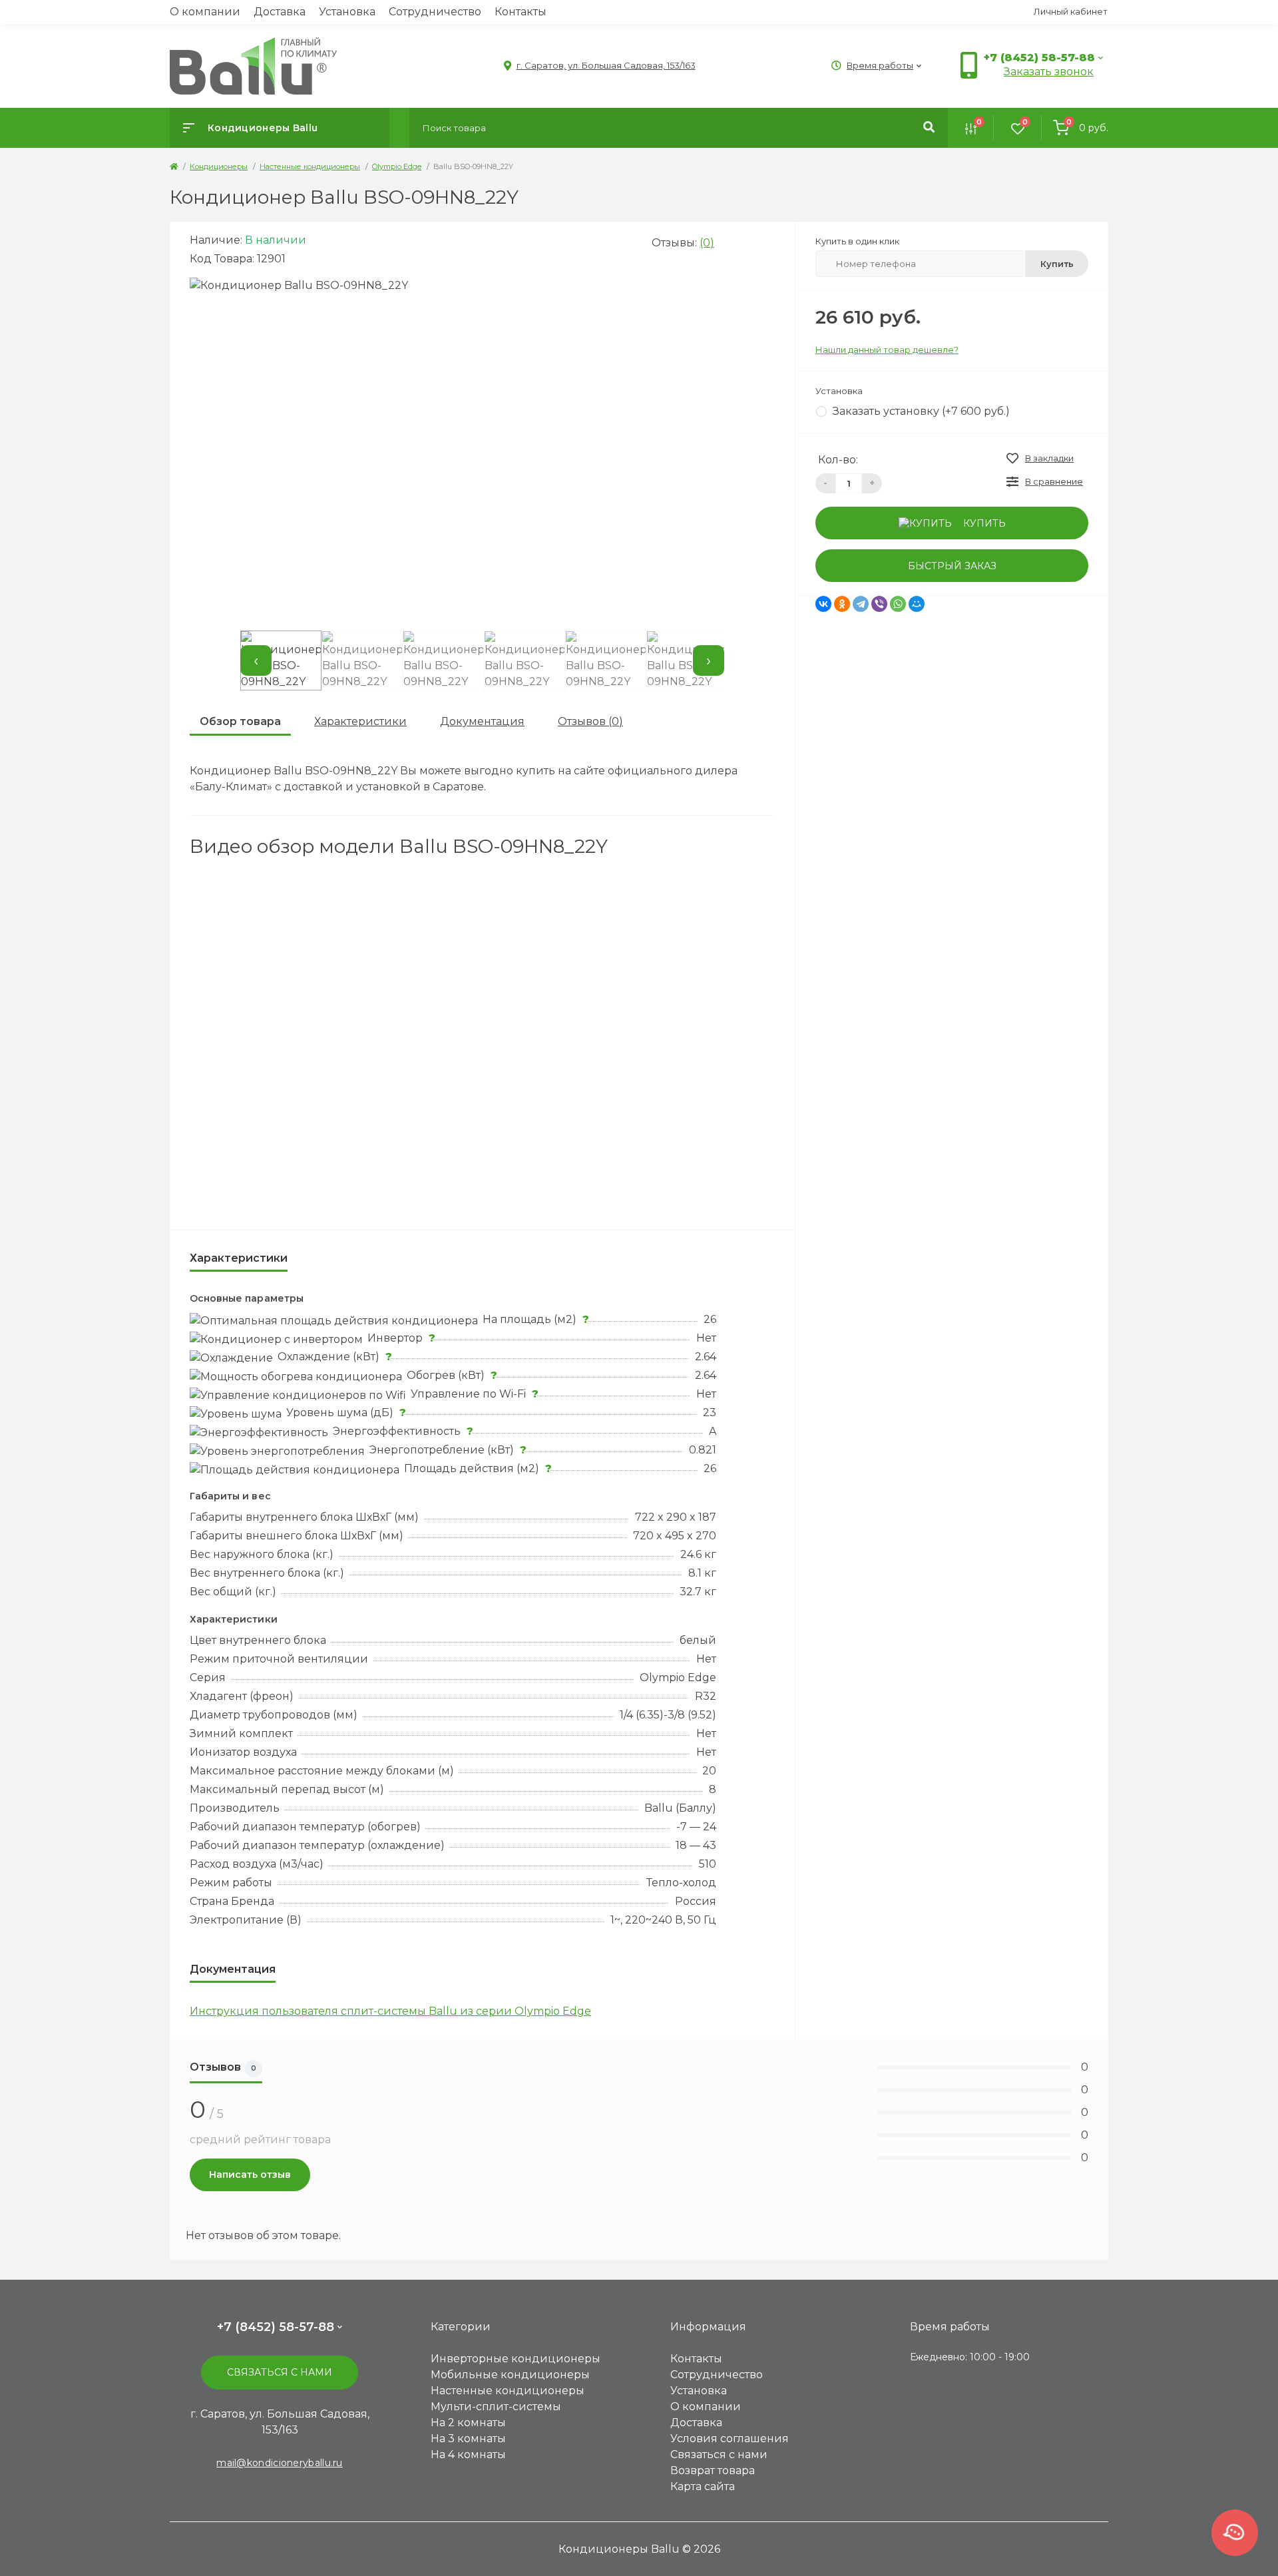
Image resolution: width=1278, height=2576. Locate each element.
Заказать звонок (1049, 72)
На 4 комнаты (468, 2454)
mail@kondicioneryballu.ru (280, 2463)
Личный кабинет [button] (1071, 11)
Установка (347, 12)
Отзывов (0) (590, 721)
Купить (1057, 264)
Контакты (521, 12)
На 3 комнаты (468, 2439)
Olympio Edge (397, 166)
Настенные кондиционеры (310, 166)
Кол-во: (838, 460)
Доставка (280, 12)
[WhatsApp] (898, 604)
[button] (599, 66)
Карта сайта (703, 2486)
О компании (205, 12)
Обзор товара (240, 721)
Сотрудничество (435, 12)
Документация (482, 721)
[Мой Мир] (917, 604)
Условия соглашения (730, 2439)
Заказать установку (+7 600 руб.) (921, 411)
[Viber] (879, 604)
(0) (707, 243)
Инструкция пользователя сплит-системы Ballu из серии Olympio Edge (390, 2011)
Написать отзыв (250, 2175)
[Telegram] (861, 604)
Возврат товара (713, 2470)
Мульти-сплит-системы (496, 2407)
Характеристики (360, 721)
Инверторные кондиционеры (516, 2359)
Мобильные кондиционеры (510, 2375)
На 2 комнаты (468, 2423)
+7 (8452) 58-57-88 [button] (276, 2327)
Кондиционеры (219, 166)
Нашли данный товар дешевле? (887, 350)
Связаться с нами (280, 2372)
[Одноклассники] (842, 604)
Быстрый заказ (952, 566)
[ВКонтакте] (823, 604)
